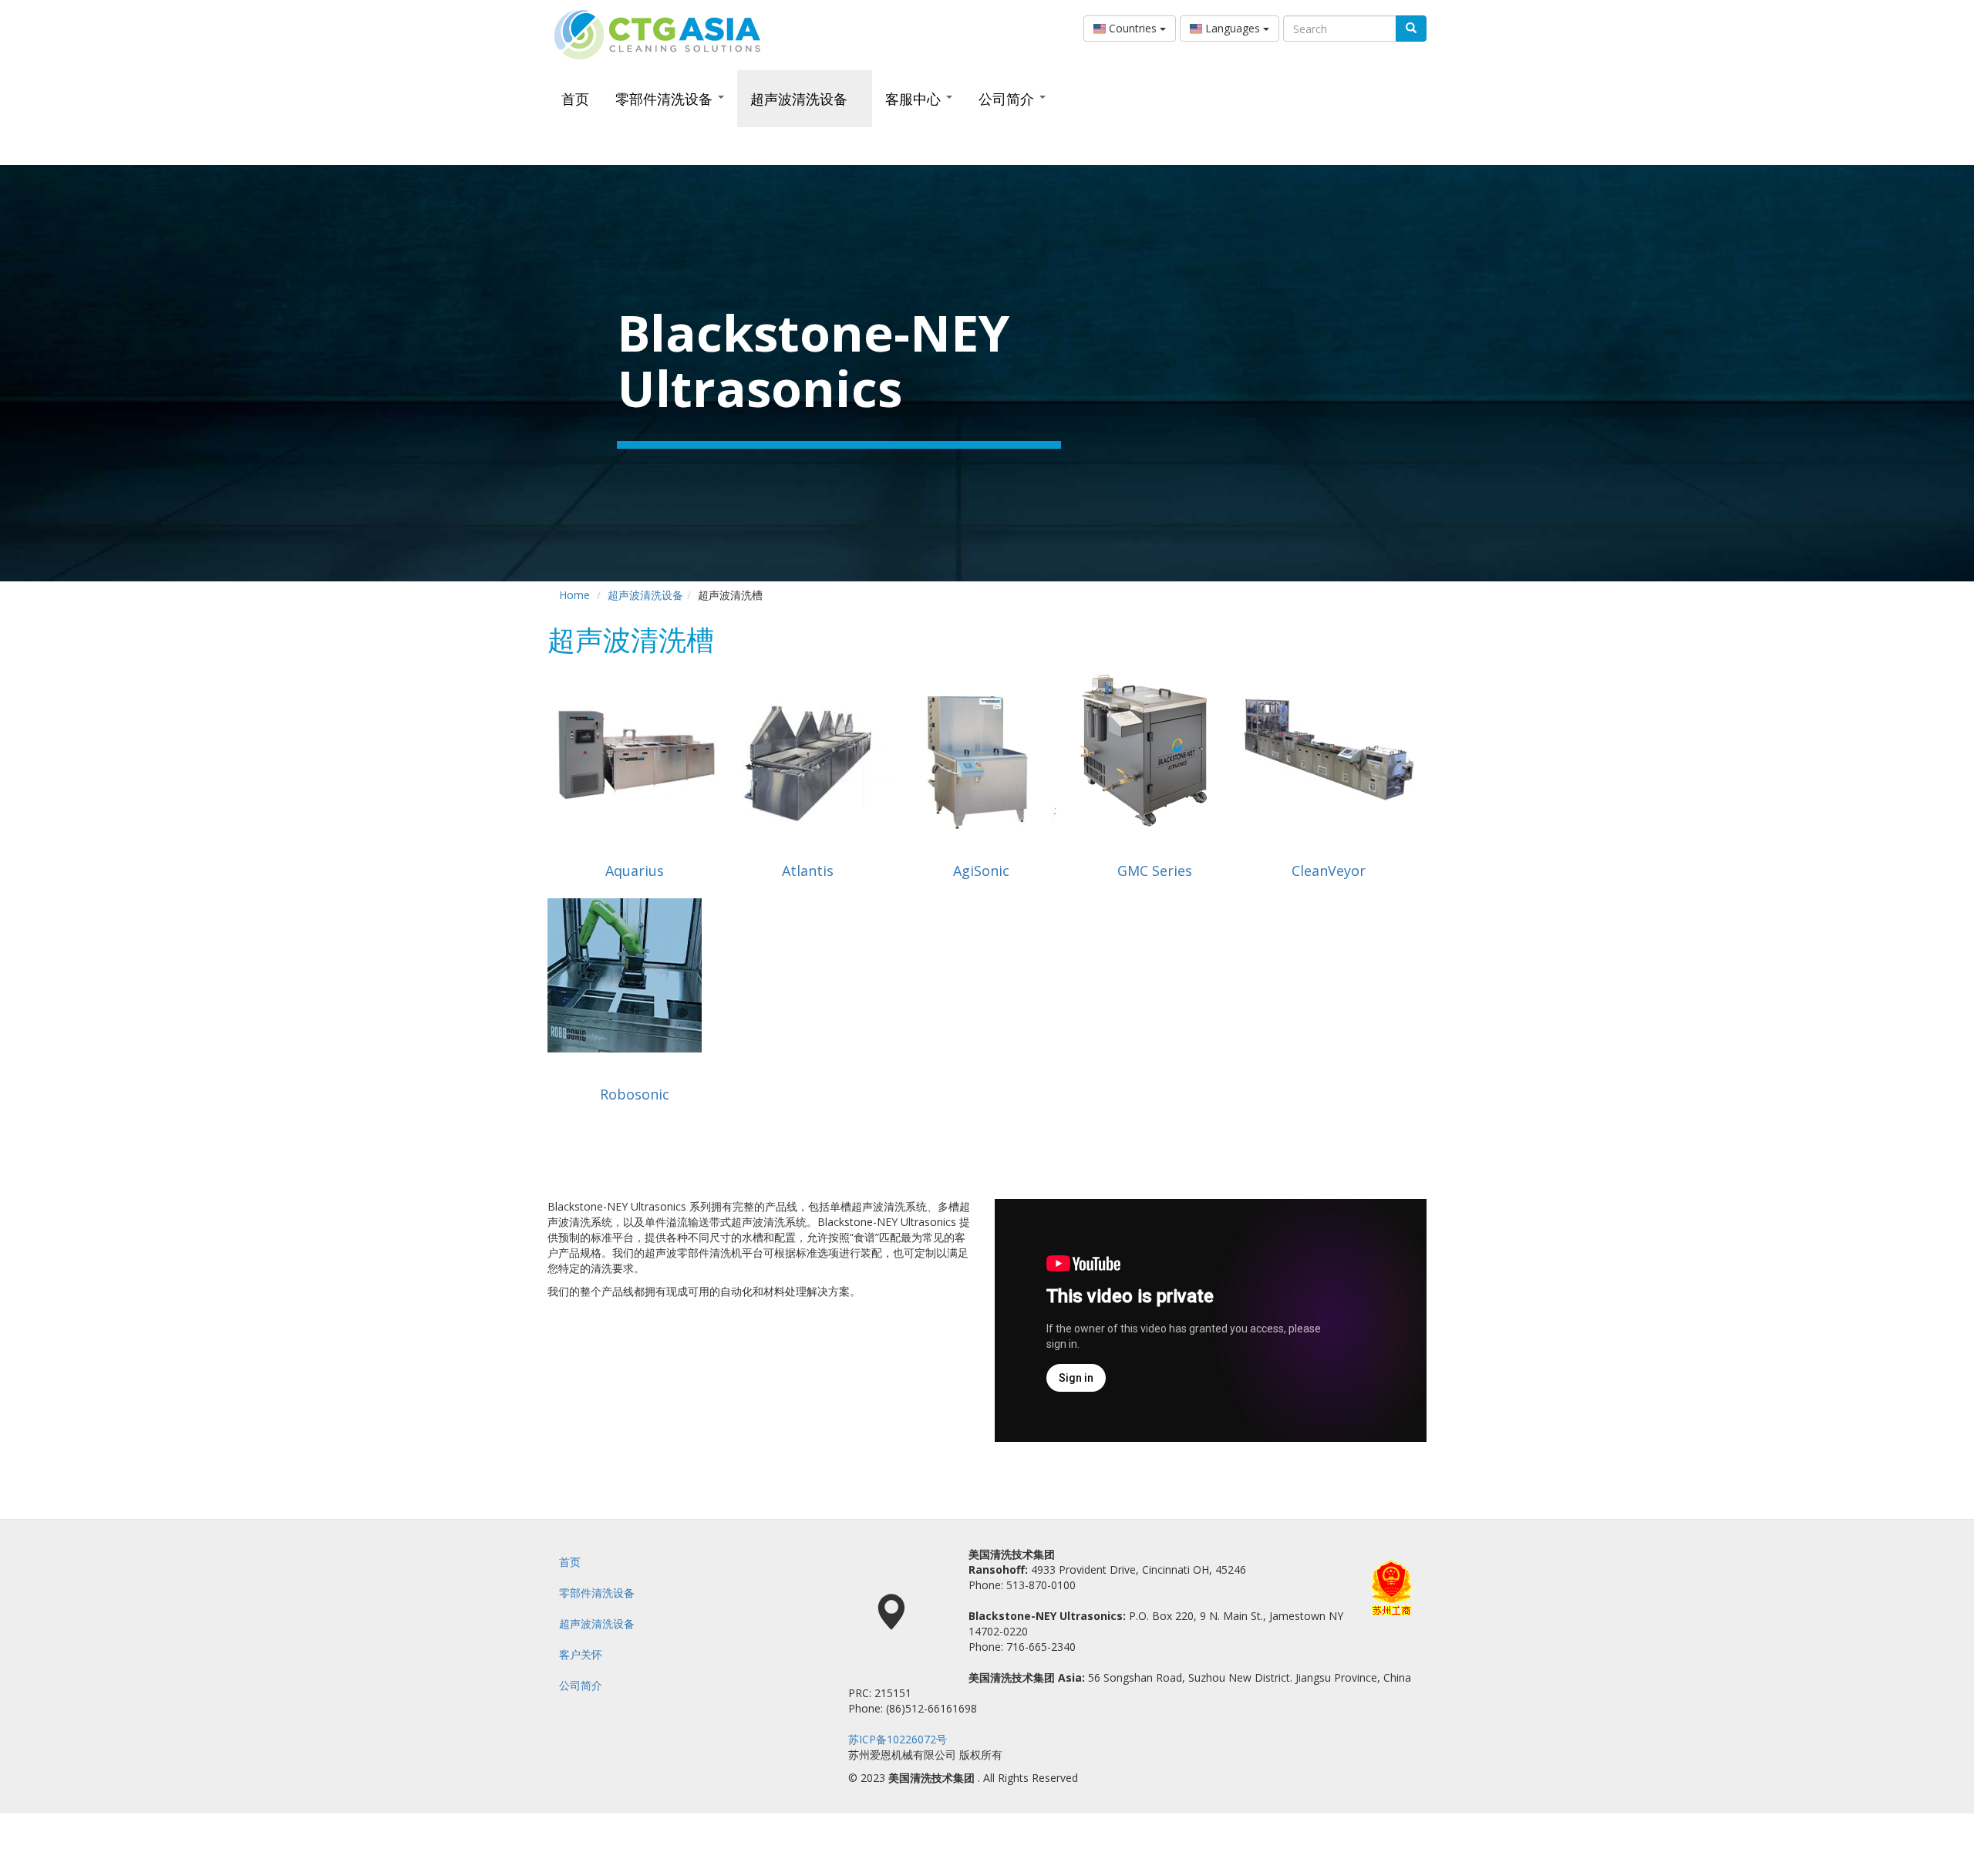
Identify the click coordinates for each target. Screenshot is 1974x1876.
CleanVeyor (1329, 871)
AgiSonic (981, 871)
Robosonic (635, 1094)
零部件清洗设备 (666, 99)
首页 (575, 99)
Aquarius (635, 871)
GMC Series (1155, 871)
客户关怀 (581, 1654)
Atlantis (808, 871)
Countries (1133, 28)
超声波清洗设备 (801, 99)
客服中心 (915, 99)
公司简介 (1008, 99)
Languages (1233, 28)
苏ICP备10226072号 (898, 1739)
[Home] (663, 35)
